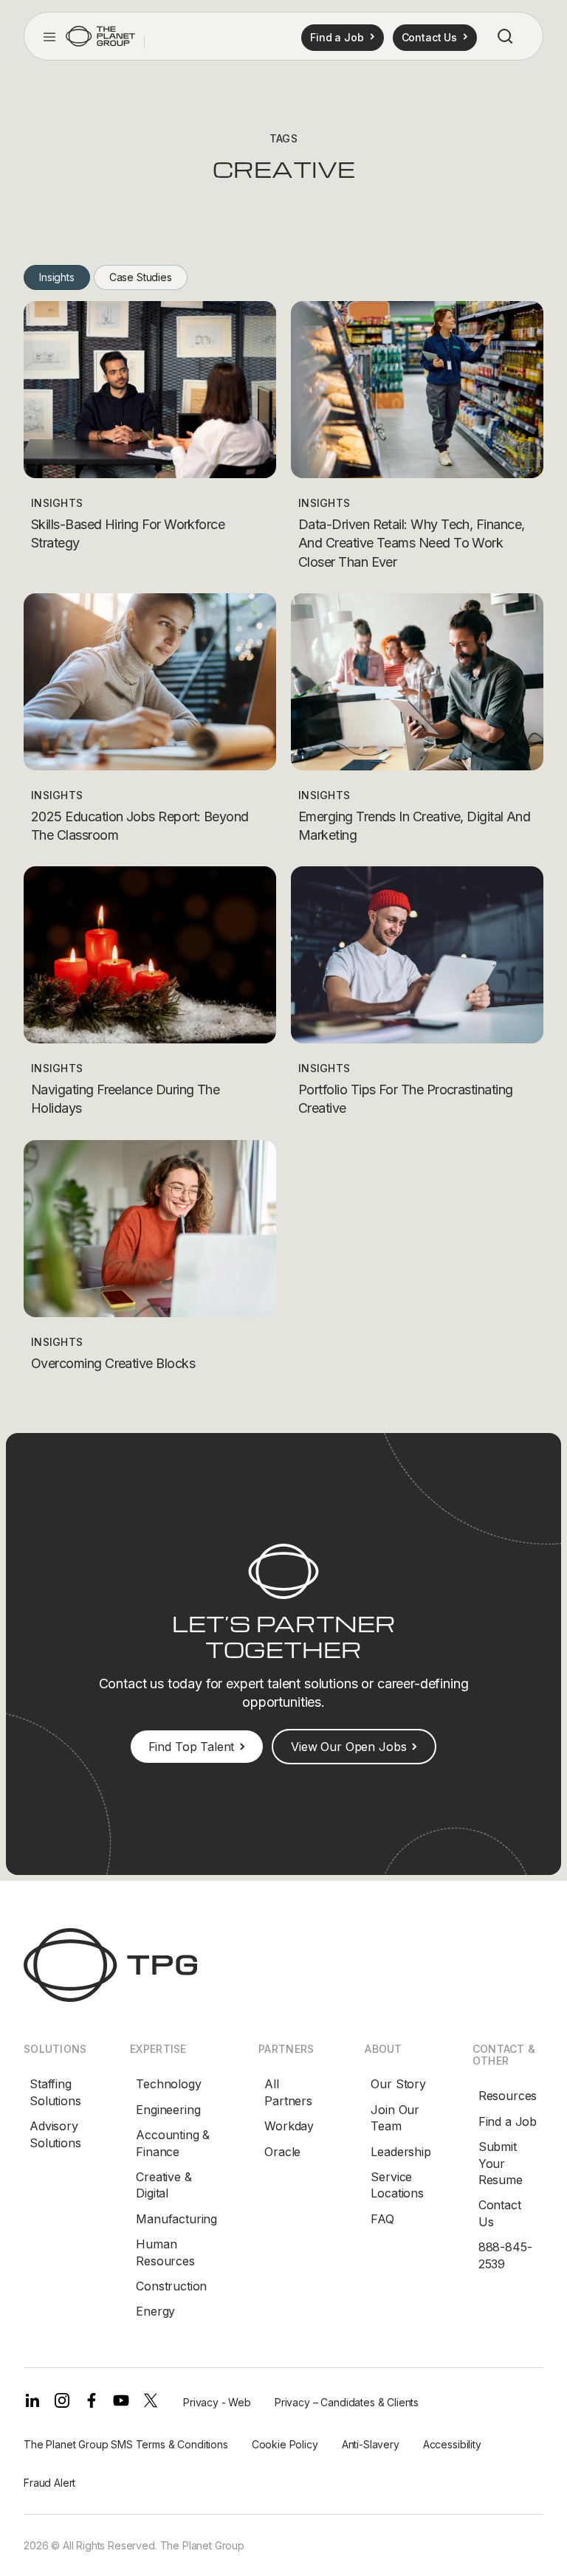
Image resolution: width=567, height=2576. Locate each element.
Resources (508, 2096)
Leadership (401, 2152)
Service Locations (397, 2185)
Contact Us (500, 2213)
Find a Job (508, 2121)
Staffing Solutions (55, 2092)
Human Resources (165, 2252)
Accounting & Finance (173, 2143)
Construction (171, 2286)
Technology (168, 2084)
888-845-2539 (505, 2255)
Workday (289, 2126)
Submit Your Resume (501, 2163)
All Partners (288, 2092)
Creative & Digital (164, 2185)
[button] (49, 36)
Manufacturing (176, 2219)
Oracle (282, 2152)
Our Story (398, 2084)
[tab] (57, 277)
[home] (100, 36)
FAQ (382, 2219)
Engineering (168, 2110)
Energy (155, 2311)
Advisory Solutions (55, 2134)
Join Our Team (395, 2118)
